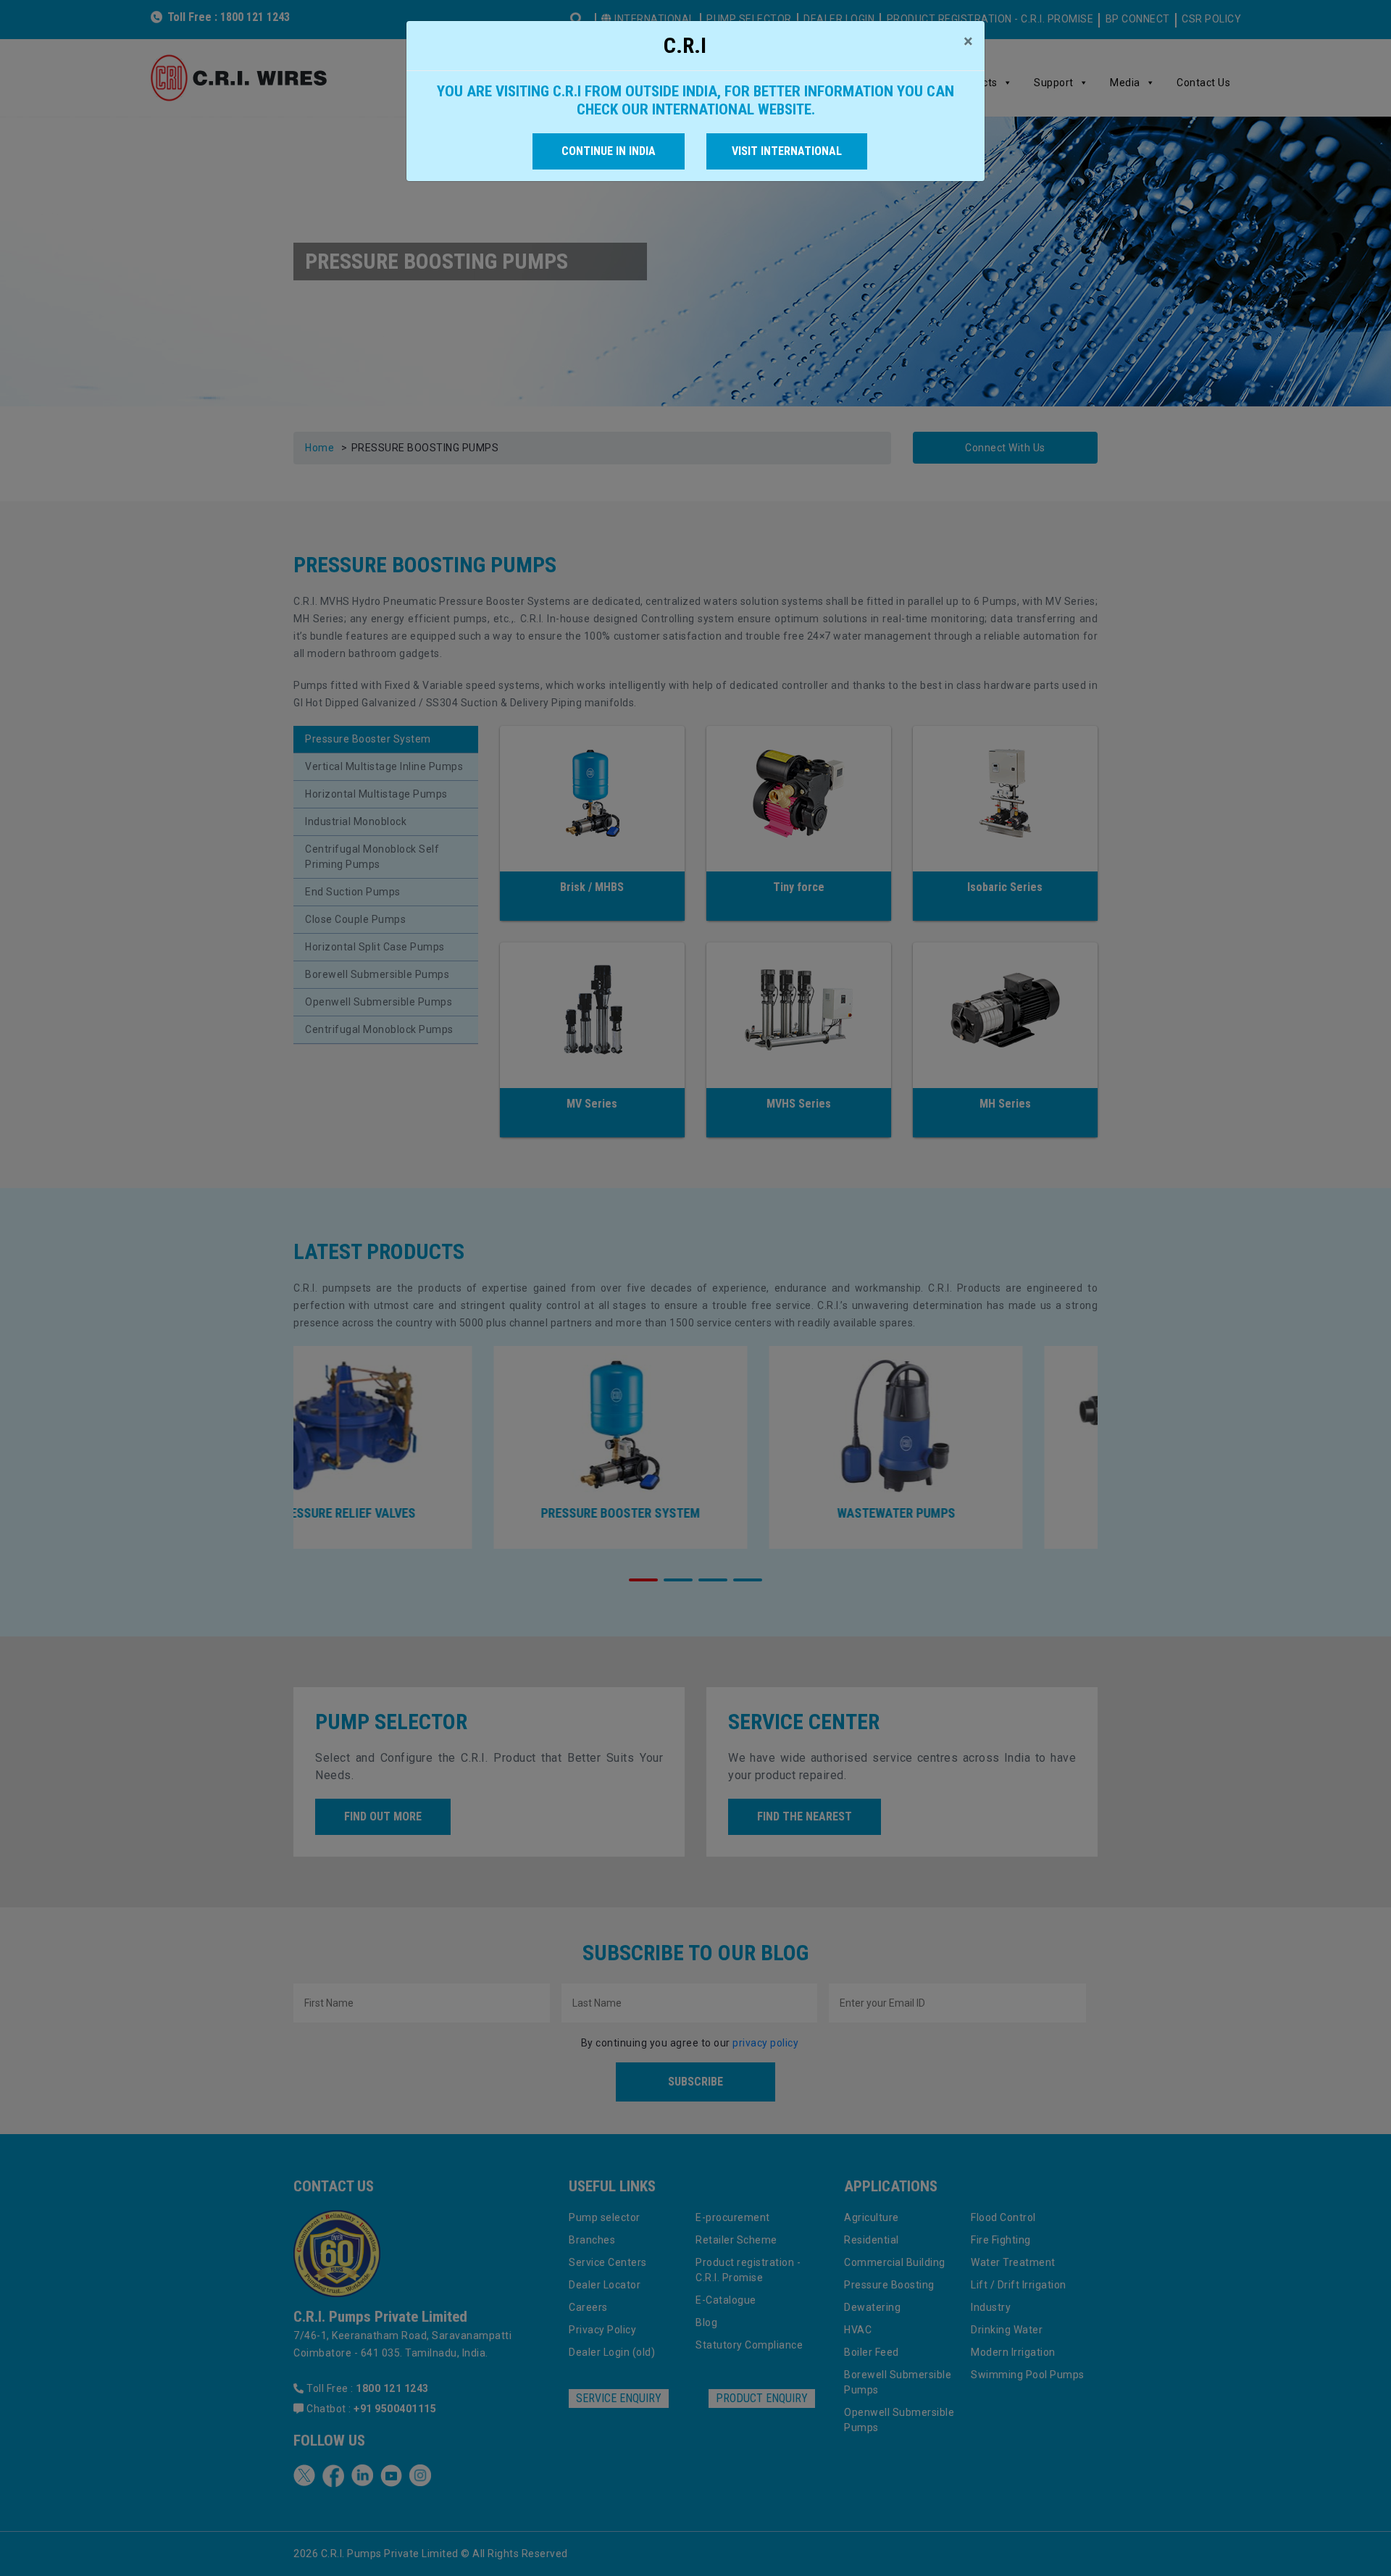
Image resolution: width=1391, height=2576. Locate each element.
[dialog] (695, 1288)
